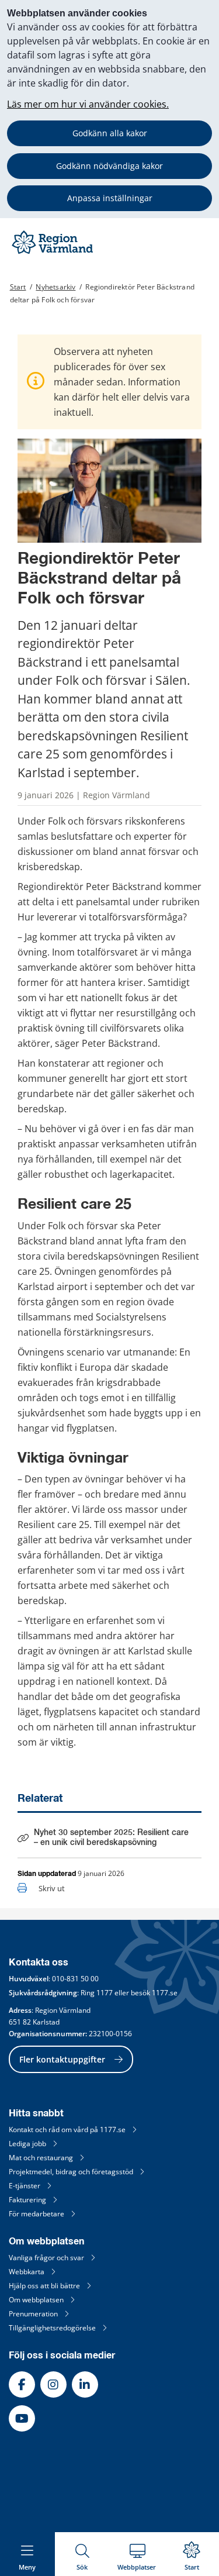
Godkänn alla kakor (110, 133)
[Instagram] (53, 2384)
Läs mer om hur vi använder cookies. (88, 104)
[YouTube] (22, 2418)
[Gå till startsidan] (54, 254)
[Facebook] (22, 2384)
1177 (105, 1993)
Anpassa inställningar (110, 198)
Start (18, 287)
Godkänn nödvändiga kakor (109, 166)
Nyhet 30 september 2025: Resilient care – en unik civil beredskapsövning (111, 1838)
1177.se (165, 1993)
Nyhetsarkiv (55, 287)
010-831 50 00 (75, 1979)
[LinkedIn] (85, 2384)
